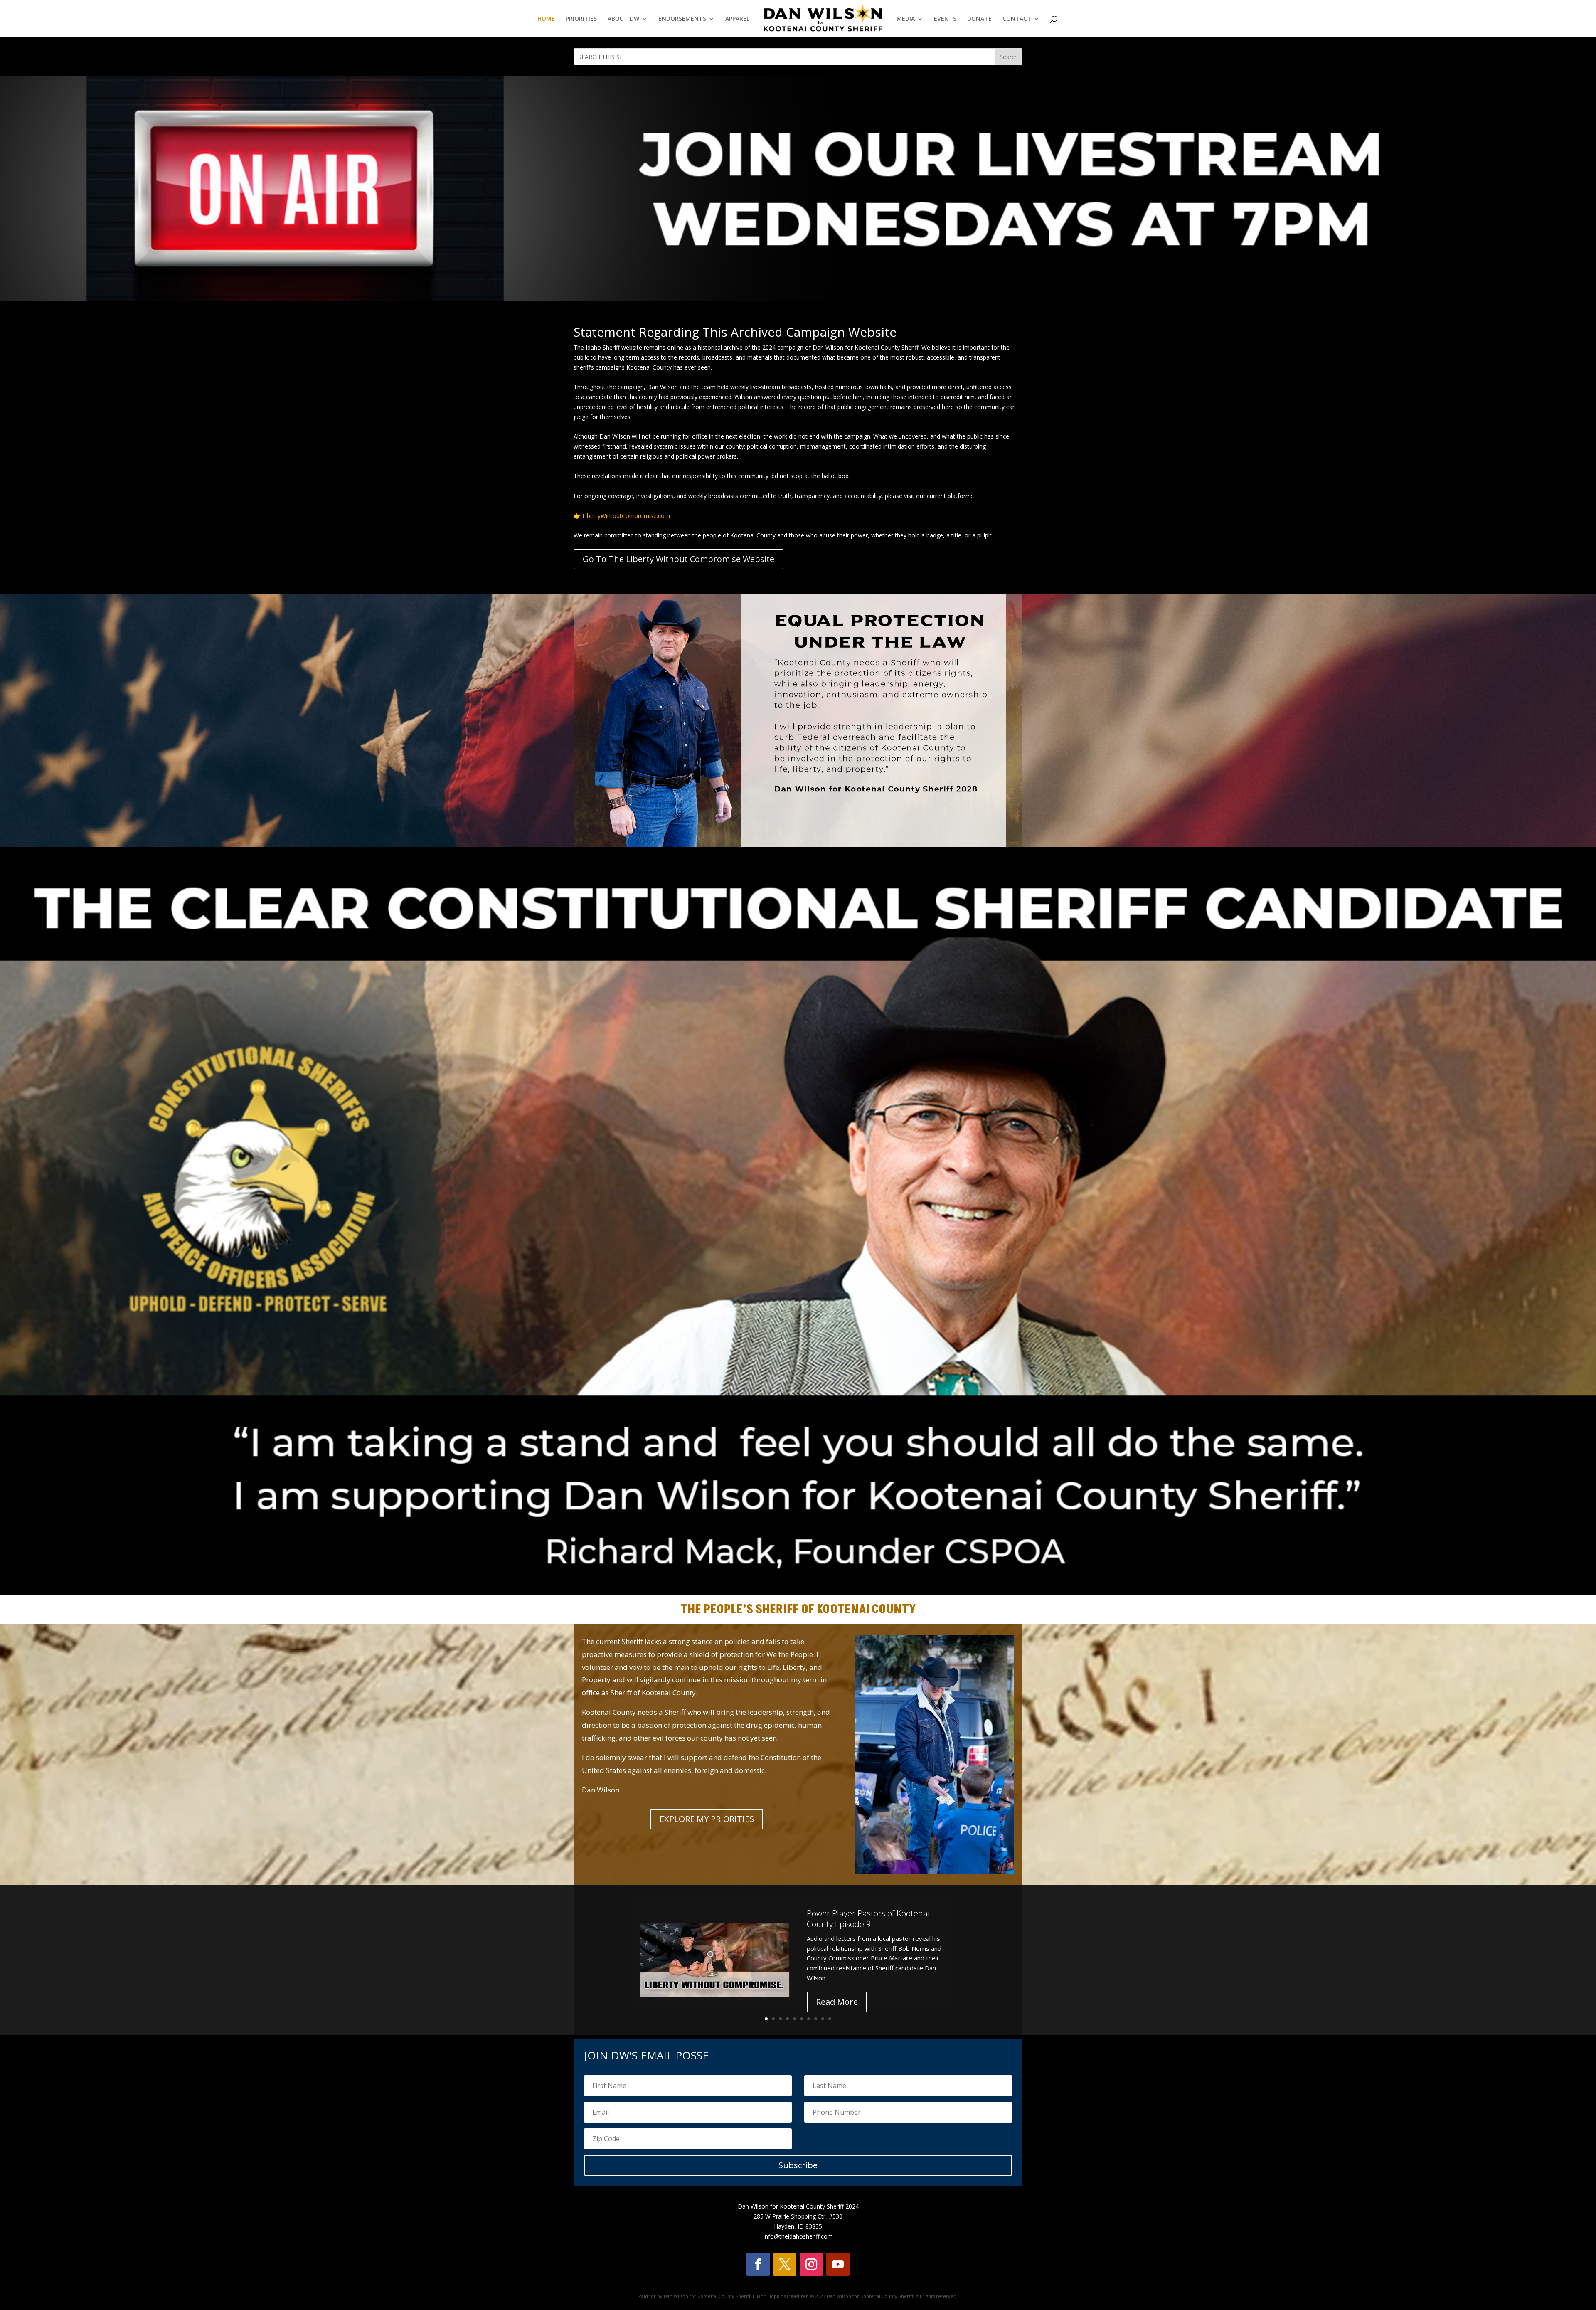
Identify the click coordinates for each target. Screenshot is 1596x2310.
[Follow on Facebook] (758, 2264)
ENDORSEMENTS (682, 19)
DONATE (979, 19)
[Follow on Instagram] (811, 2264)
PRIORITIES (581, 19)
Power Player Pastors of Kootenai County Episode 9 (868, 1919)
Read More (837, 2002)
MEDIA (906, 19)
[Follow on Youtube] (838, 2264)
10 (830, 2019)
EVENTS (945, 19)
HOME (546, 19)
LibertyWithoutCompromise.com (626, 516)
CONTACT (1017, 19)
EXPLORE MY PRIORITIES (707, 1819)
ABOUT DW (623, 19)
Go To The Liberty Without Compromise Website (679, 559)
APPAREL (737, 19)
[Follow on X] (785, 2264)
